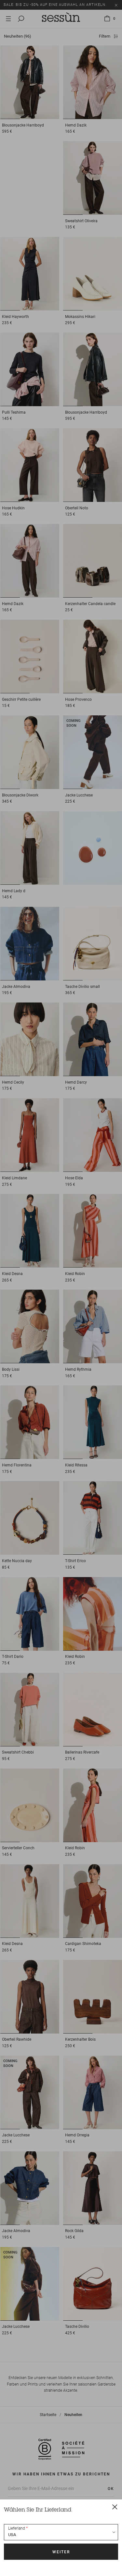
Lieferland (17, 2528)
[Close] (115, 2507)
